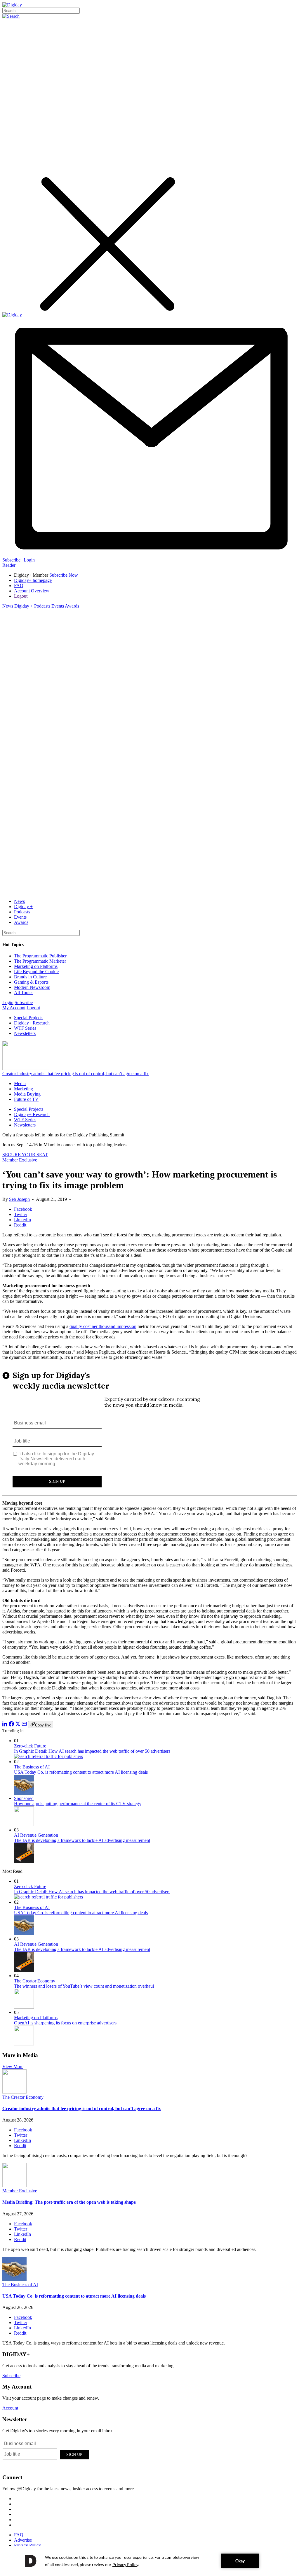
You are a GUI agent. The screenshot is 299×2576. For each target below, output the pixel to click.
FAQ (19, 586)
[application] (149, 2561)
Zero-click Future (30, 1746)
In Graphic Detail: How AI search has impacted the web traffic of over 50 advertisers (92, 1751)
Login (29, 560)
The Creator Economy (35, 1981)
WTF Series (25, 1028)
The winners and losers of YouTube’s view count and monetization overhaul (84, 1986)
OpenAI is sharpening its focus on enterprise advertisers (65, 2023)
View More (13, 2067)
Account (10, 2408)
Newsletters (25, 1033)
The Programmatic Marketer (40, 961)
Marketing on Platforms (36, 966)
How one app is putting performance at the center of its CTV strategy (78, 1804)
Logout (21, 596)
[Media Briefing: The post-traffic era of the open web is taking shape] (14, 2185)
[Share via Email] (24, 1725)
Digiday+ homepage (33, 580)
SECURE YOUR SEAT (25, 1155)
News (8, 606)
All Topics (24, 993)
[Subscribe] (149, 555)
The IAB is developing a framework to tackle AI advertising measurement (82, 1840)
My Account (14, 1008)
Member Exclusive (20, 1160)
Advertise (23, 2540)
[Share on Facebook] (11, 1725)
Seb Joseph (19, 1199)
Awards (72, 606)
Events (58, 606)
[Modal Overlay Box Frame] (149, 1430)
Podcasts (42, 606)
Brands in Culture (30, 977)
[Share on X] (18, 1725)
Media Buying (27, 1094)
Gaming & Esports (31, 982)
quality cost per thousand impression (103, 1326)
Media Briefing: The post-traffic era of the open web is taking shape (69, 2202)
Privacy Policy (27, 2545)
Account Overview (32, 591)
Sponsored (24, 1798)
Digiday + (24, 606)
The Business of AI (32, 1767)
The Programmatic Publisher (40, 956)
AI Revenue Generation (36, 1835)
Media (20, 1083)
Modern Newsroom (32, 987)
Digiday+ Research (32, 1023)
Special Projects (29, 1018)
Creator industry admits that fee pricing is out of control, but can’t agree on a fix (75, 1074)
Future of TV (26, 1099)
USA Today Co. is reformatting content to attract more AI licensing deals (81, 1772)
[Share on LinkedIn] (5, 1725)
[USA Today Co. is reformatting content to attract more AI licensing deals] (14, 2279)
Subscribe (11, 560)
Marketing (24, 1089)
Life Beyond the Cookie (36, 972)
